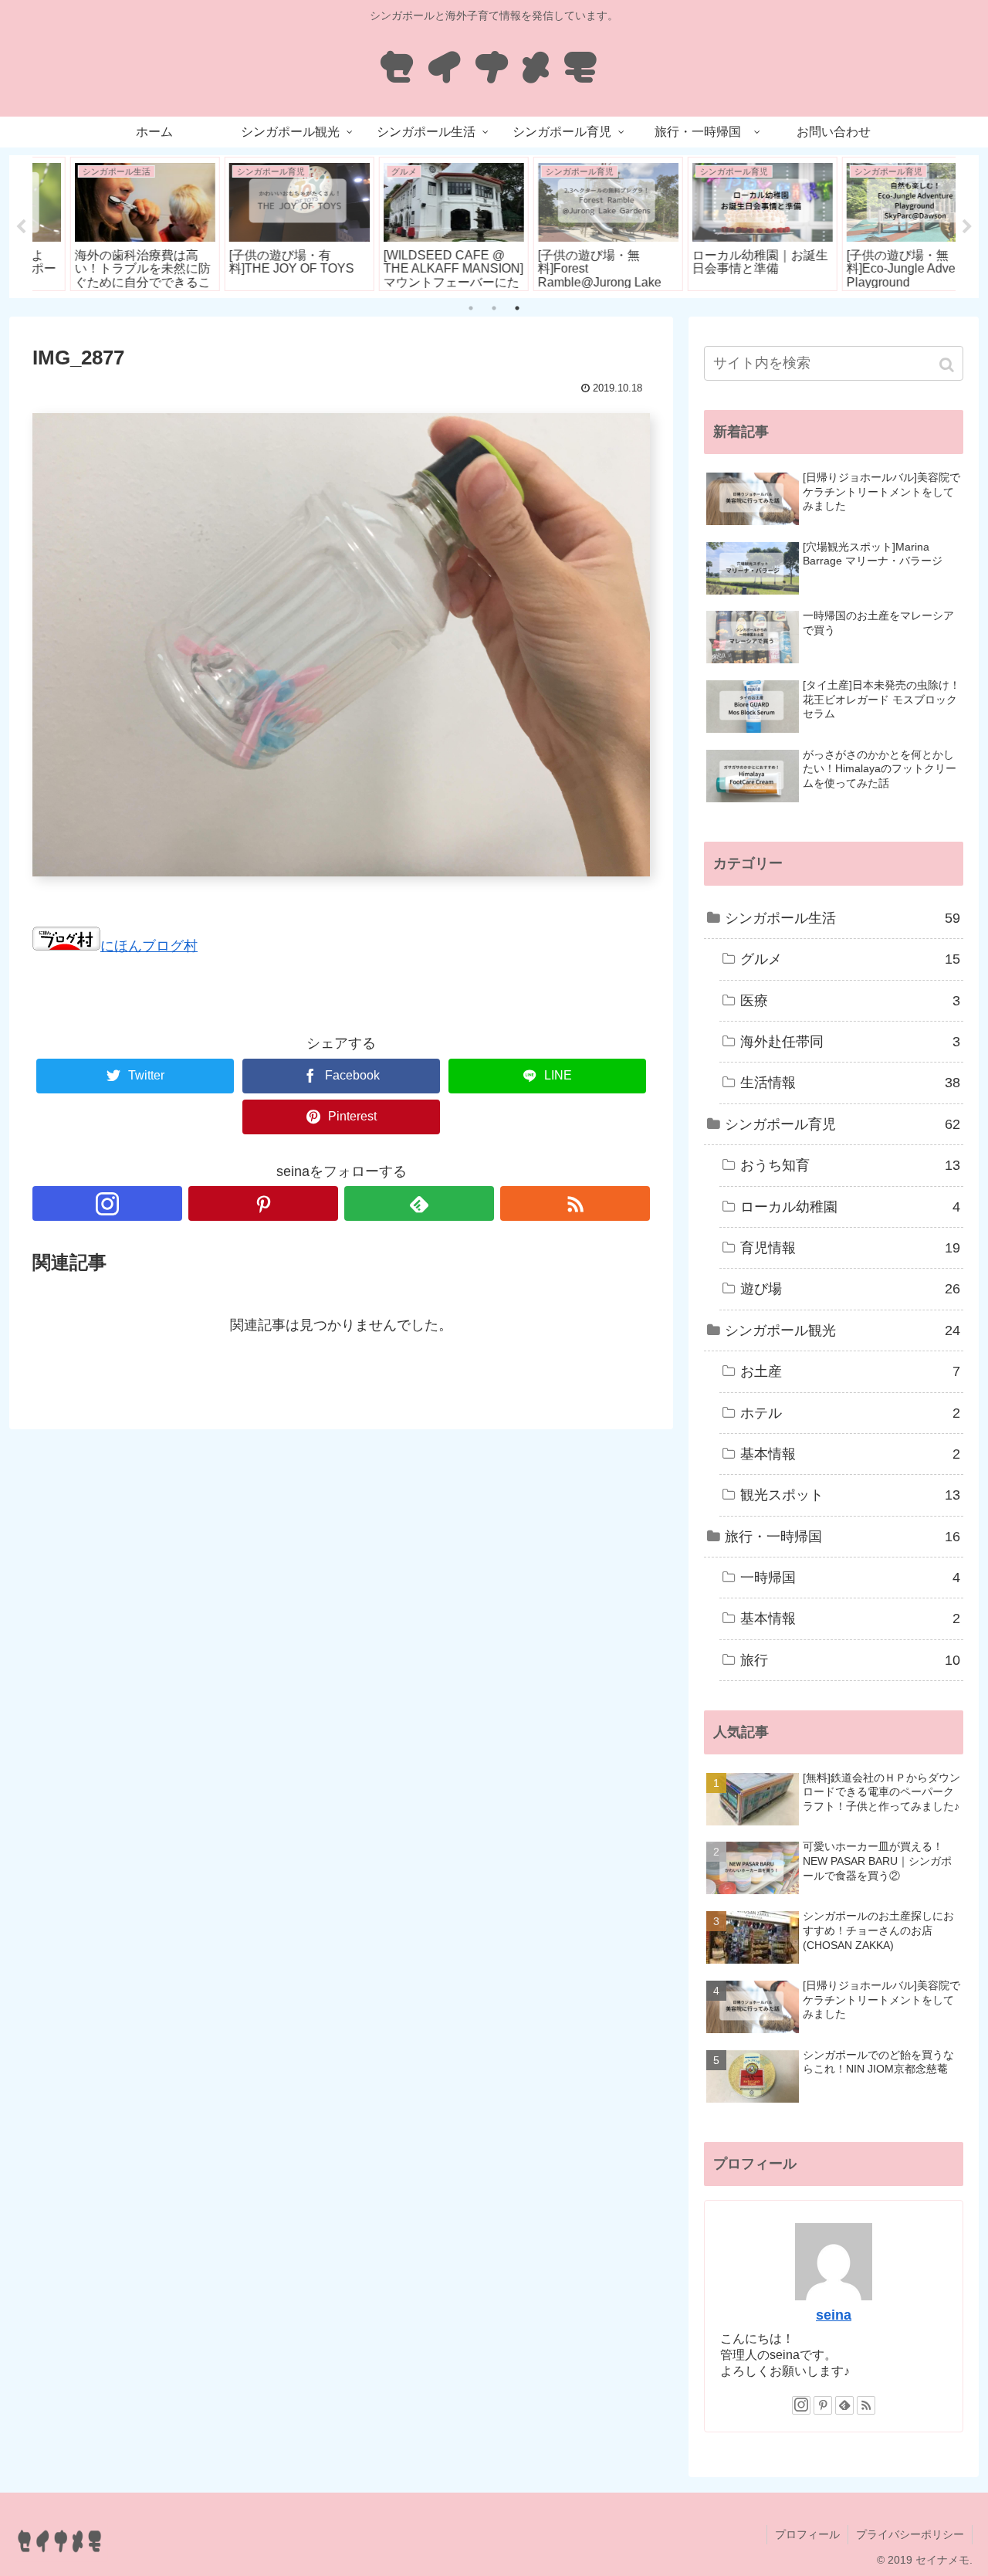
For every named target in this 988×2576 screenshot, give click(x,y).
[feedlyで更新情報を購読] (419, 1203)
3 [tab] (517, 308)
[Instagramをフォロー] (107, 1203)
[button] (948, 365)
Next (967, 227)
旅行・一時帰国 (843, 1537)
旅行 (850, 1660)
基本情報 (850, 1454)
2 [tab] (494, 308)
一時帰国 (850, 1578)
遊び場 (850, 1289)
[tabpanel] (110, 224)
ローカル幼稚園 (850, 1207)
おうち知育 (850, 1165)
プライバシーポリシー (910, 2534)
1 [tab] (471, 308)
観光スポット (850, 1495)
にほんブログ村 (149, 946)
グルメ (850, 959)
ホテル (850, 1413)
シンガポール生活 (843, 918)
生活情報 (850, 1083)
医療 (850, 1001)
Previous (21, 227)
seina (834, 2315)
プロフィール (807, 2534)
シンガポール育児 (843, 1124)
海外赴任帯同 (850, 1042)
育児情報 (850, 1248)
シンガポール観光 (843, 1330)
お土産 (850, 1371)
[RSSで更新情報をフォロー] (575, 1203)
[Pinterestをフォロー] (263, 1203)
